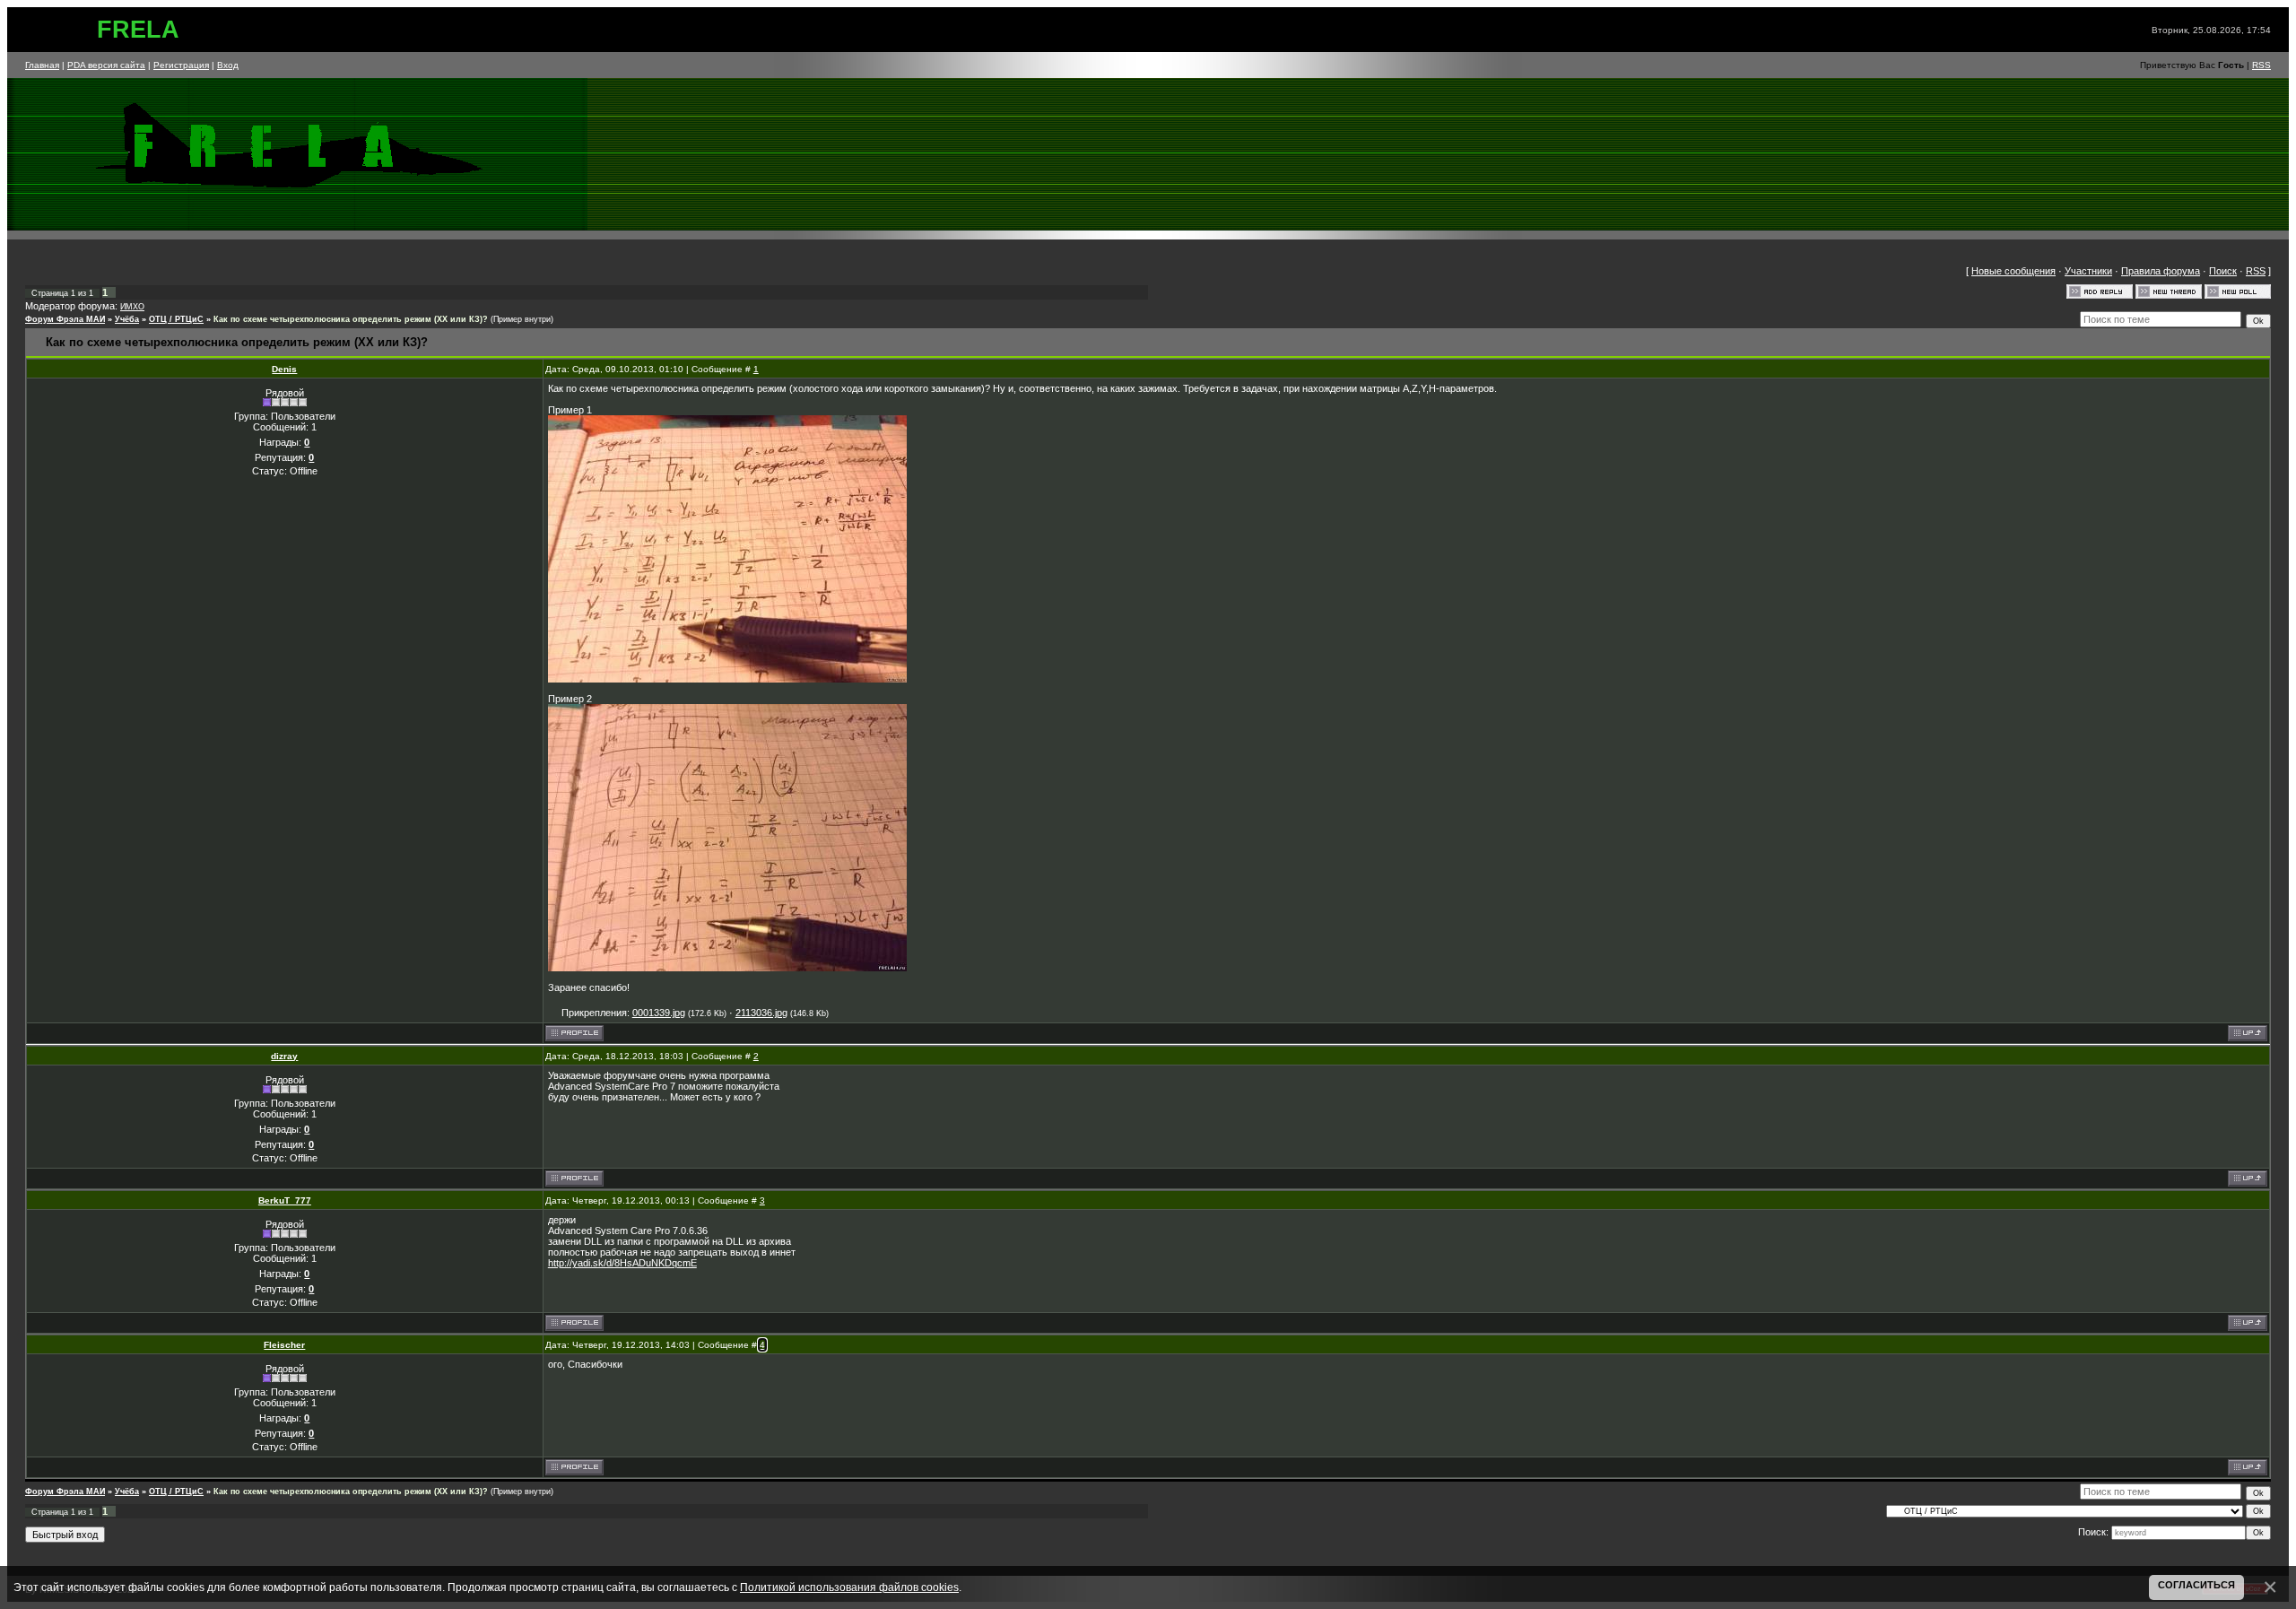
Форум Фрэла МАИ (65, 319)
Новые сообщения (2013, 271)
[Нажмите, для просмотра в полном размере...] (727, 679)
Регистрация (181, 65)
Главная (42, 65)
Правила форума (2161, 271)
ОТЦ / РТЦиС (176, 319)
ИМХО (132, 307)
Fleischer (284, 1345)
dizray (284, 1056)
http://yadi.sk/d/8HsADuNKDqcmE (622, 1263)
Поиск (2223, 271)
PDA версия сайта (106, 65)
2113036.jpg (761, 1013)
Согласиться (2196, 1585)
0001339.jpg (659, 1013)
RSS (2261, 65)
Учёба (127, 319)
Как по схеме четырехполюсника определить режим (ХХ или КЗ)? (351, 319)
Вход (228, 65)
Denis (284, 369)
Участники (2088, 271)
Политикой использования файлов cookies (849, 1587)
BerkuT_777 (285, 1200)
